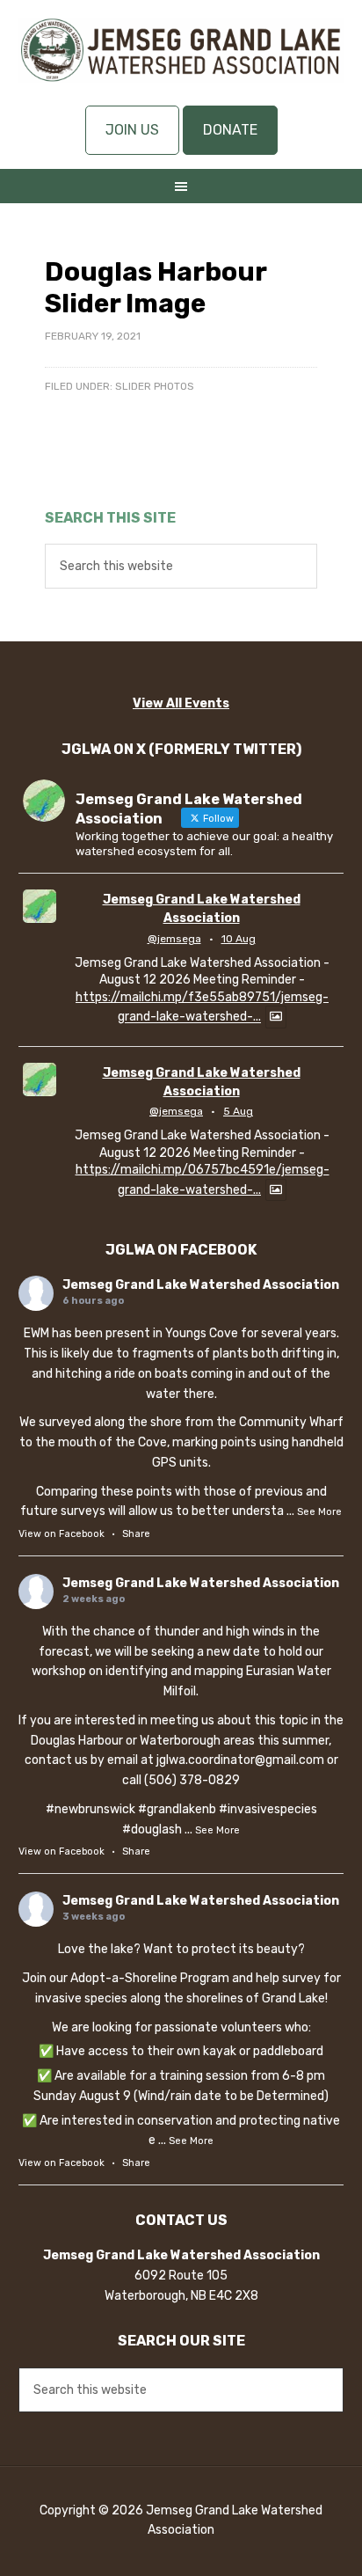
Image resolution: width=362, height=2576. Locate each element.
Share (136, 1534)
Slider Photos (155, 386)
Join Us (132, 130)
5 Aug (238, 1111)
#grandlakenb (177, 1809)
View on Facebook (62, 1534)
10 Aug (239, 939)
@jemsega (174, 939)
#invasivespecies (268, 1809)
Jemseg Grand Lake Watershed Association (181, 62)
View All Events (181, 703)
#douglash (152, 1830)
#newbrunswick (90, 1809)
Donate (230, 130)
